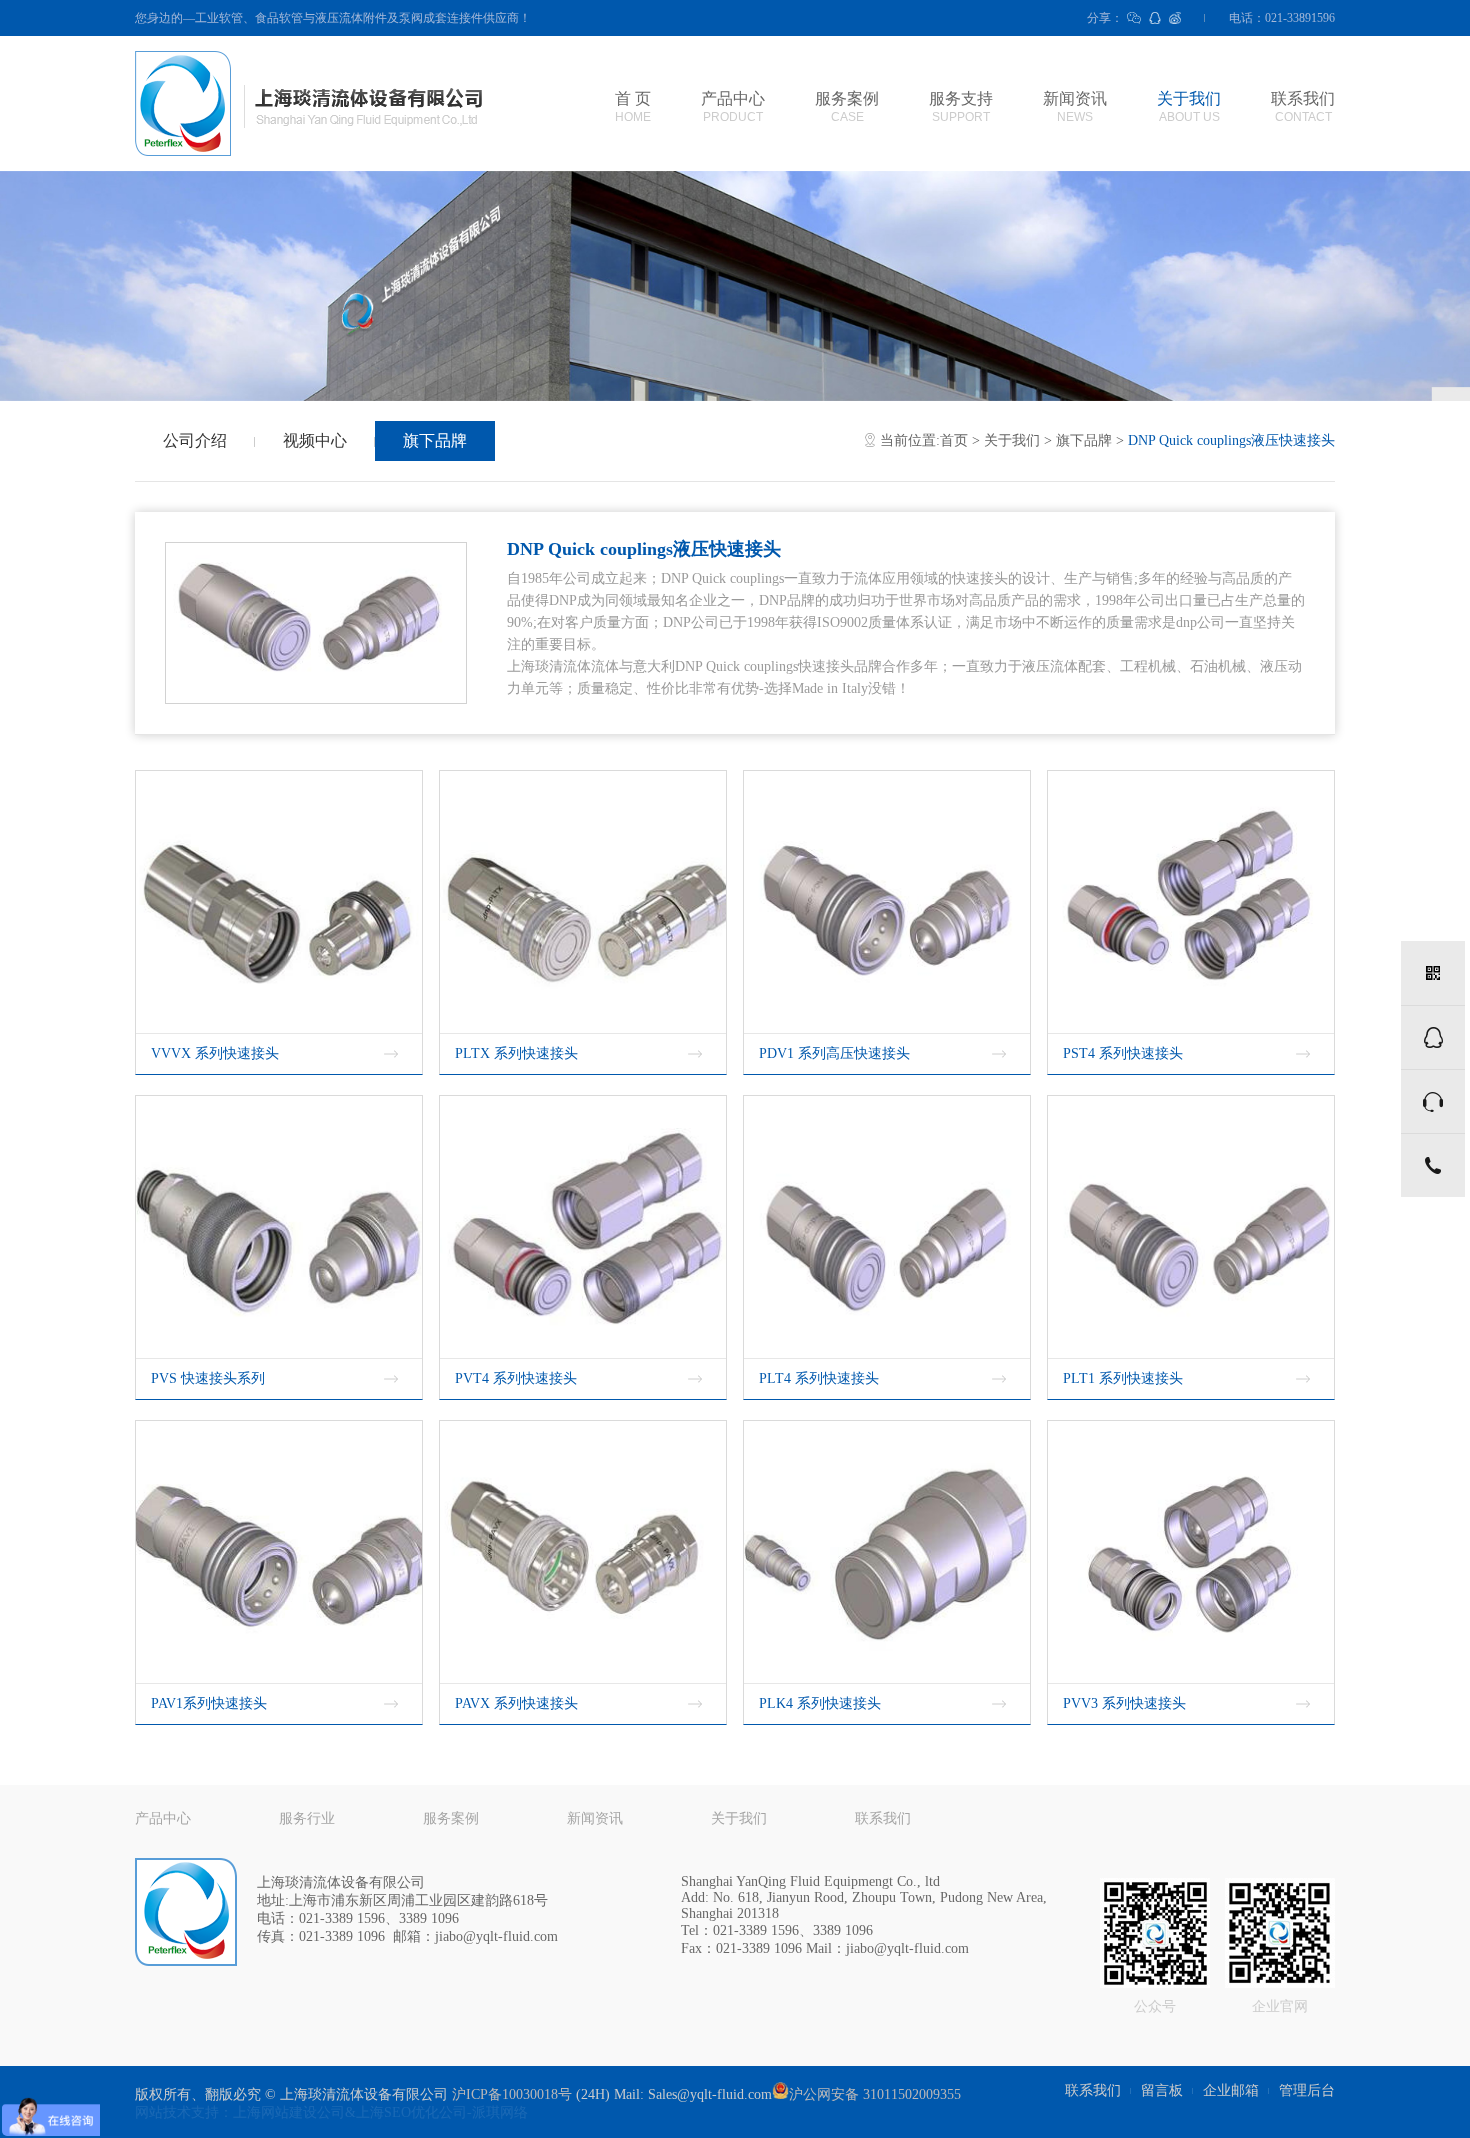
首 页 (633, 107)
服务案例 (847, 107)
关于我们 (1189, 107)
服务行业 (307, 1818)
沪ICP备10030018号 (512, 2094)
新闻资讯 (1075, 107)
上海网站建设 (275, 2112)
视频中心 (315, 440)
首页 (954, 440)
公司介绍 (195, 440)
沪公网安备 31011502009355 (875, 2094)
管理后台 (1307, 2090)
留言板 (1162, 2090)
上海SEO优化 (397, 2112)
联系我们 (1303, 107)
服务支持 (961, 107)
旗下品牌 (435, 440)
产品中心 (733, 107)
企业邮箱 (1231, 2090)
